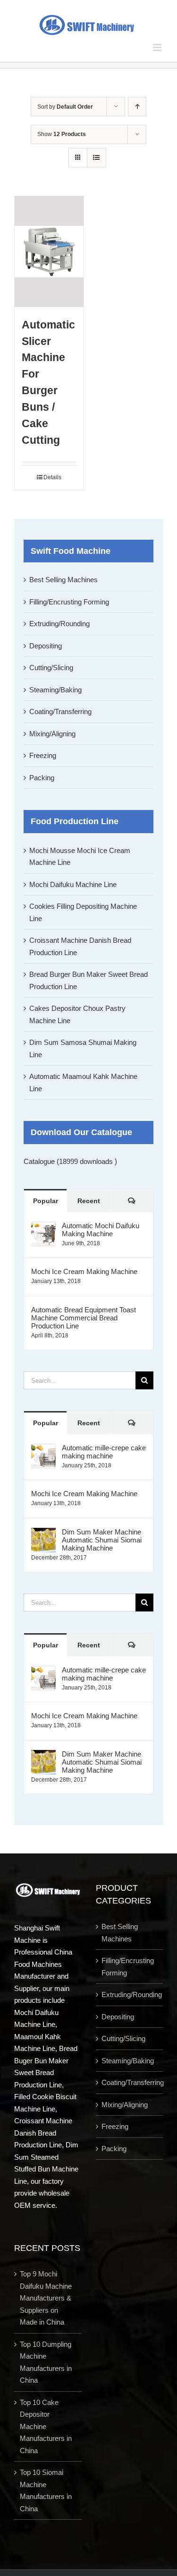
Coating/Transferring (60, 711)
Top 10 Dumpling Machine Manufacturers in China (46, 2362)
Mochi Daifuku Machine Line (73, 884)
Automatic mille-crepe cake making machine (104, 1452)
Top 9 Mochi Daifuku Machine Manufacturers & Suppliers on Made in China (46, 2298)
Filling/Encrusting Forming (69, 602)
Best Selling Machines (63, 580)
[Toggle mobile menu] (158, 47)
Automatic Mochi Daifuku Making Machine (101, 1230)
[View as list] (97, 158)
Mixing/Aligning (52, 734)
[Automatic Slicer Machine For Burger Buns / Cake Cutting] (49, 252)
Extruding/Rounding (59, 624)
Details (52, 477)
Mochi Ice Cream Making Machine (84, 1271)
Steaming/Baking (55, 690)
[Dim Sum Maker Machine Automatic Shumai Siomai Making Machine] (43, 1534)
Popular (46, 1201)
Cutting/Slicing (51, 668)
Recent (89, 1201)
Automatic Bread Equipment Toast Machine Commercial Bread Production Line (84, 1318)
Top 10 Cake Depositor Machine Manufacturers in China (46, 2426)
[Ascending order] (137, 107)
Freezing (43, 755)
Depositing (46, 646)
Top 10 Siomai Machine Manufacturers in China (46, 2490)
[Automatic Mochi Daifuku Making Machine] (43, 1228)
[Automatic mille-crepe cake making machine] (43, 1450)
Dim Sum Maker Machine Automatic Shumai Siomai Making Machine (102, 1540)
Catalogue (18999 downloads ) (70, 1161)
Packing (42, 778)
